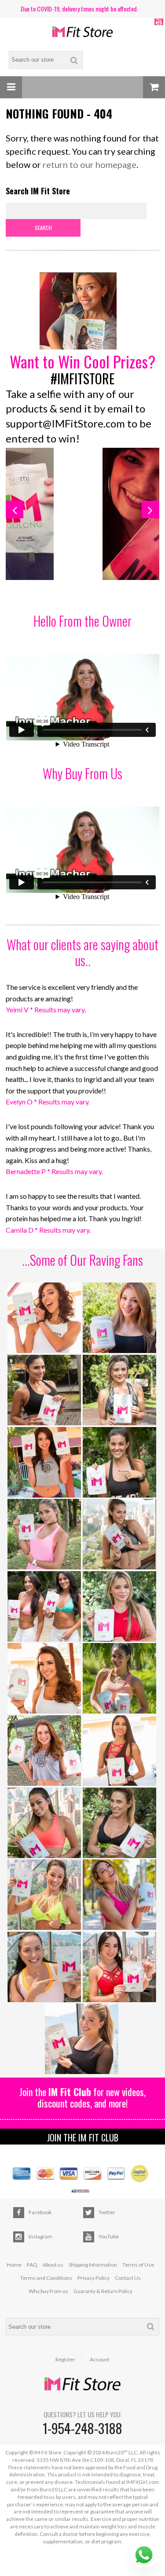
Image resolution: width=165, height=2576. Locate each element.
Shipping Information (93, 2265)
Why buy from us (48, 2291)
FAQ (32, 2265)
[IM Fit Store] (83, 32)
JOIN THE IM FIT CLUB (83, 2137)
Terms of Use (138, 2265)
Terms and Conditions (46, 2278)
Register (65, 2360)
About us (53, 2265)
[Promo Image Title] (82, 312)
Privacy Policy (93, 2278)
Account (100, 2360)
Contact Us (128, 2278)
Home (14, 2265)
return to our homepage (90, 164)
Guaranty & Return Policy (103, 2291)
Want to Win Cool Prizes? (82, 361)
